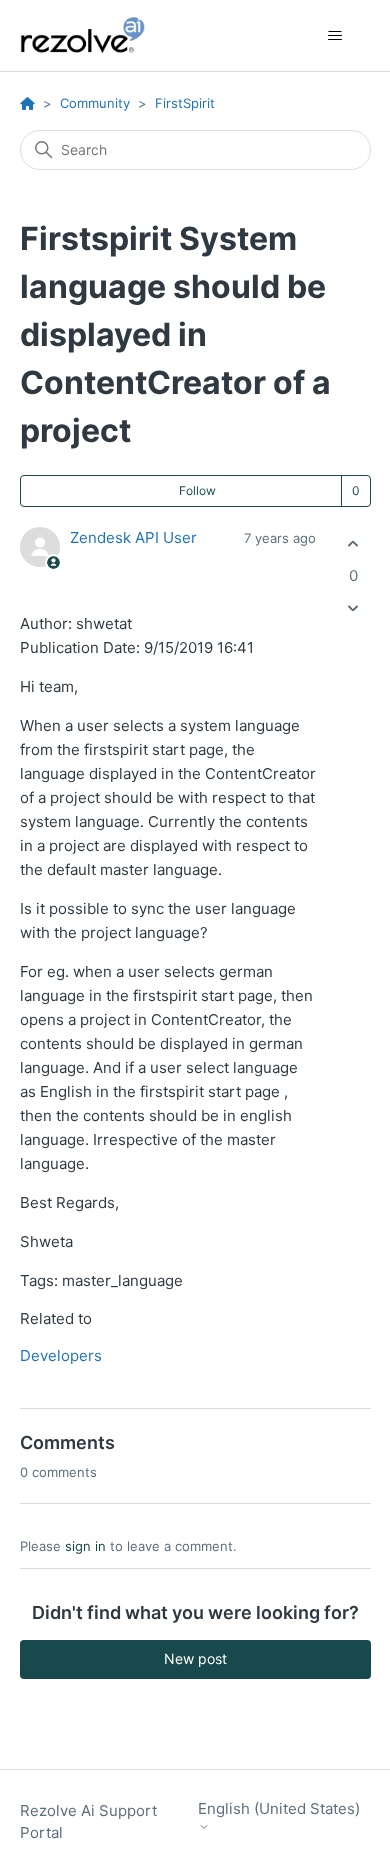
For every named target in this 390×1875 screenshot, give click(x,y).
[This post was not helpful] (353, 607)
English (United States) (279, 1809)
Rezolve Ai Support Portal (88, 1822)
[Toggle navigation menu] (335, 36)
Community (95, 103)
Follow (197, 490)
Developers (61, 1355)
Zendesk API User (133, 537)
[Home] (94, 35)
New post (195, 1658)
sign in (85, 1546)
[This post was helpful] (353, 544)
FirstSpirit (185, 103)
